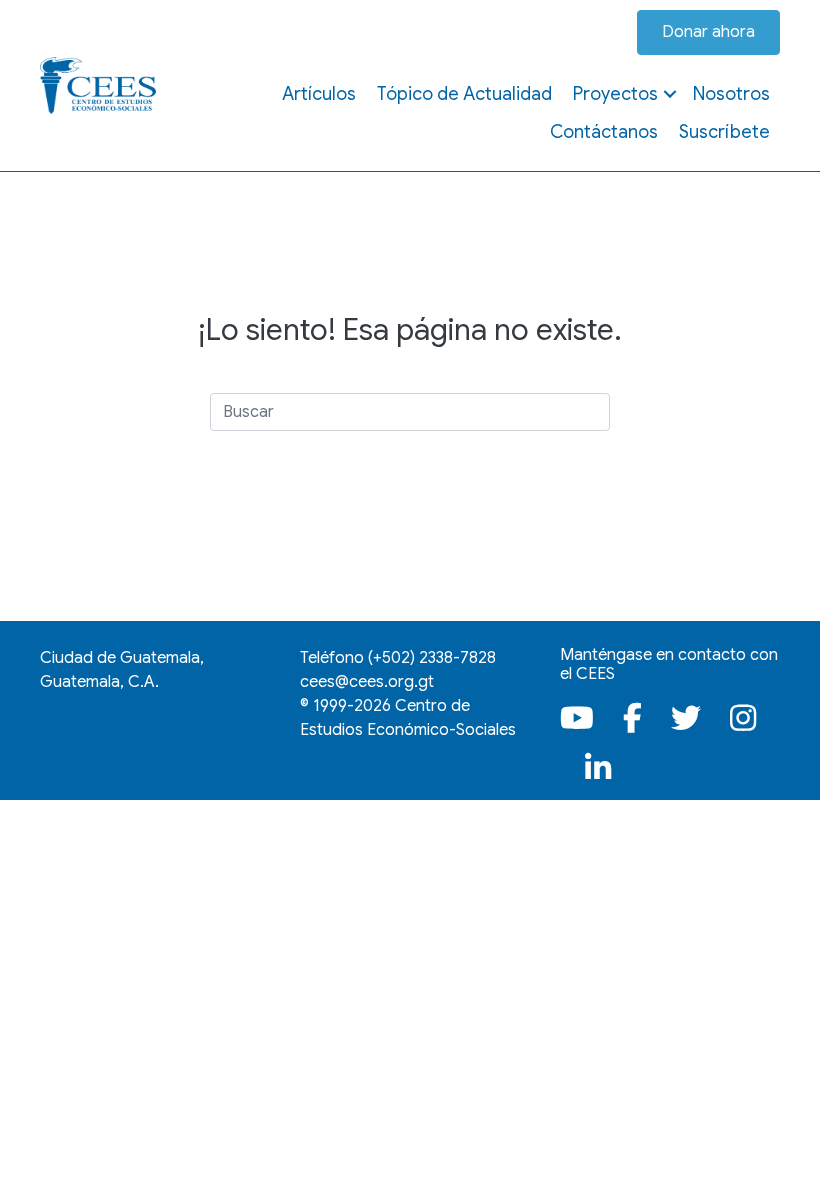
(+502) (432, 658)
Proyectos (615, 94)
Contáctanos (604, 132)
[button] (670, 94)
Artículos (319, 94)
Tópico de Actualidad (464, 94)
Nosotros (731, 94)
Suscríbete (724, 132)
